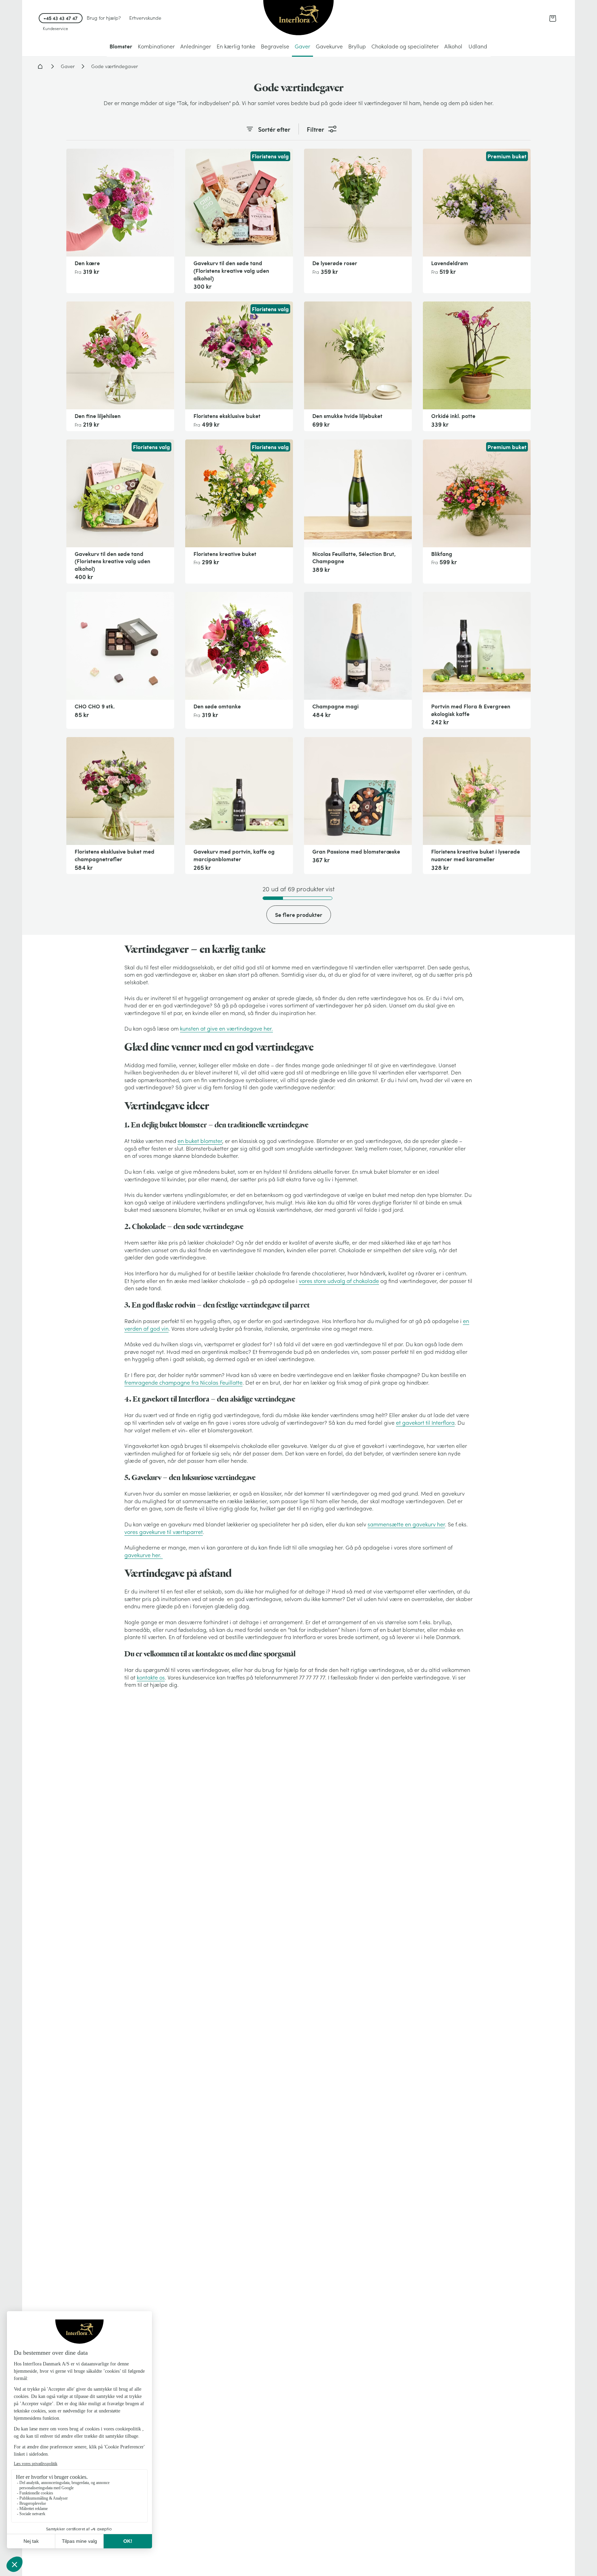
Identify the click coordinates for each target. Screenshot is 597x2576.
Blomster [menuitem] (121, 46)
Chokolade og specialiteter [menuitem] (405, 46)
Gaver (68, 66)
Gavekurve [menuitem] (329, 46)
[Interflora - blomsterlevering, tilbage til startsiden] (298, 18)
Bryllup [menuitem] (357, 46)
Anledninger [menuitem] (196, 46)
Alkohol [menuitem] (453, 46)
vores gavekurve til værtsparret (164, 1532)
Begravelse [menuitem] (275, 46)
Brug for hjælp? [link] (104, 18)
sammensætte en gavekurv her (406, 1524)
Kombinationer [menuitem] (156, 46)
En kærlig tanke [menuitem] (236, 46)
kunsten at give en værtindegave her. (226, 1029)
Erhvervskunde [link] (145, 18)
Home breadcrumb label (40, 66)
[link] (553, 18)
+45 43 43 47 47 (61, 18)
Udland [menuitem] (478, 46)
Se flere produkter (299, 915)
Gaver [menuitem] (302, 46)
